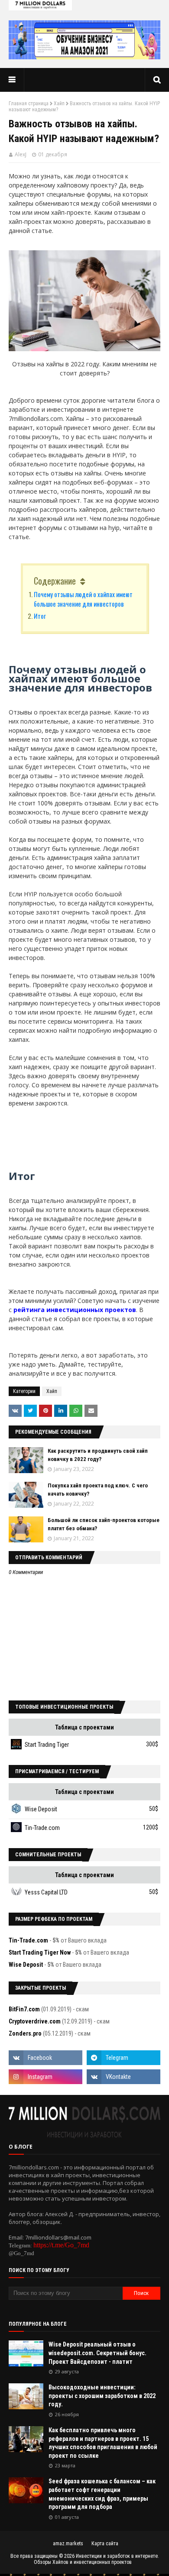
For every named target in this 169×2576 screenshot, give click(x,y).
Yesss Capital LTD (46, 1892)
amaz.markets (68, 2544)
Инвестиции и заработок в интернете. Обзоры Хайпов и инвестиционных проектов (96, 2559)
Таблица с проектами (84, 1727)
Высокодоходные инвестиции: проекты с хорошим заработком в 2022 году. (102, 2396)
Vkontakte (15, 1411)
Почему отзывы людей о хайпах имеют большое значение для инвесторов (83, 599)
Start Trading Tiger (47, 1745)
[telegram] (123, 2058)
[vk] (123, 2077)
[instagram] (45, 2077)
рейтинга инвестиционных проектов (75, 1310)
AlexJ (21, 154)
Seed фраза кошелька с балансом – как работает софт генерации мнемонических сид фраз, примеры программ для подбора (102, 2494)
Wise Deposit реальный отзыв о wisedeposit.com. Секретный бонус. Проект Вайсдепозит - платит (97, 2353)
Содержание (55, 581)
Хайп (59, 103)
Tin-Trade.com (42, 1828)
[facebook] (45, 2058)
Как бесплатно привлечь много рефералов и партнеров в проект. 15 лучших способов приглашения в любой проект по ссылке (103, 2443)
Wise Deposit (41, 1809)
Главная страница (29, 103)
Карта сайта (105, 2544)
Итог (40, 616)
